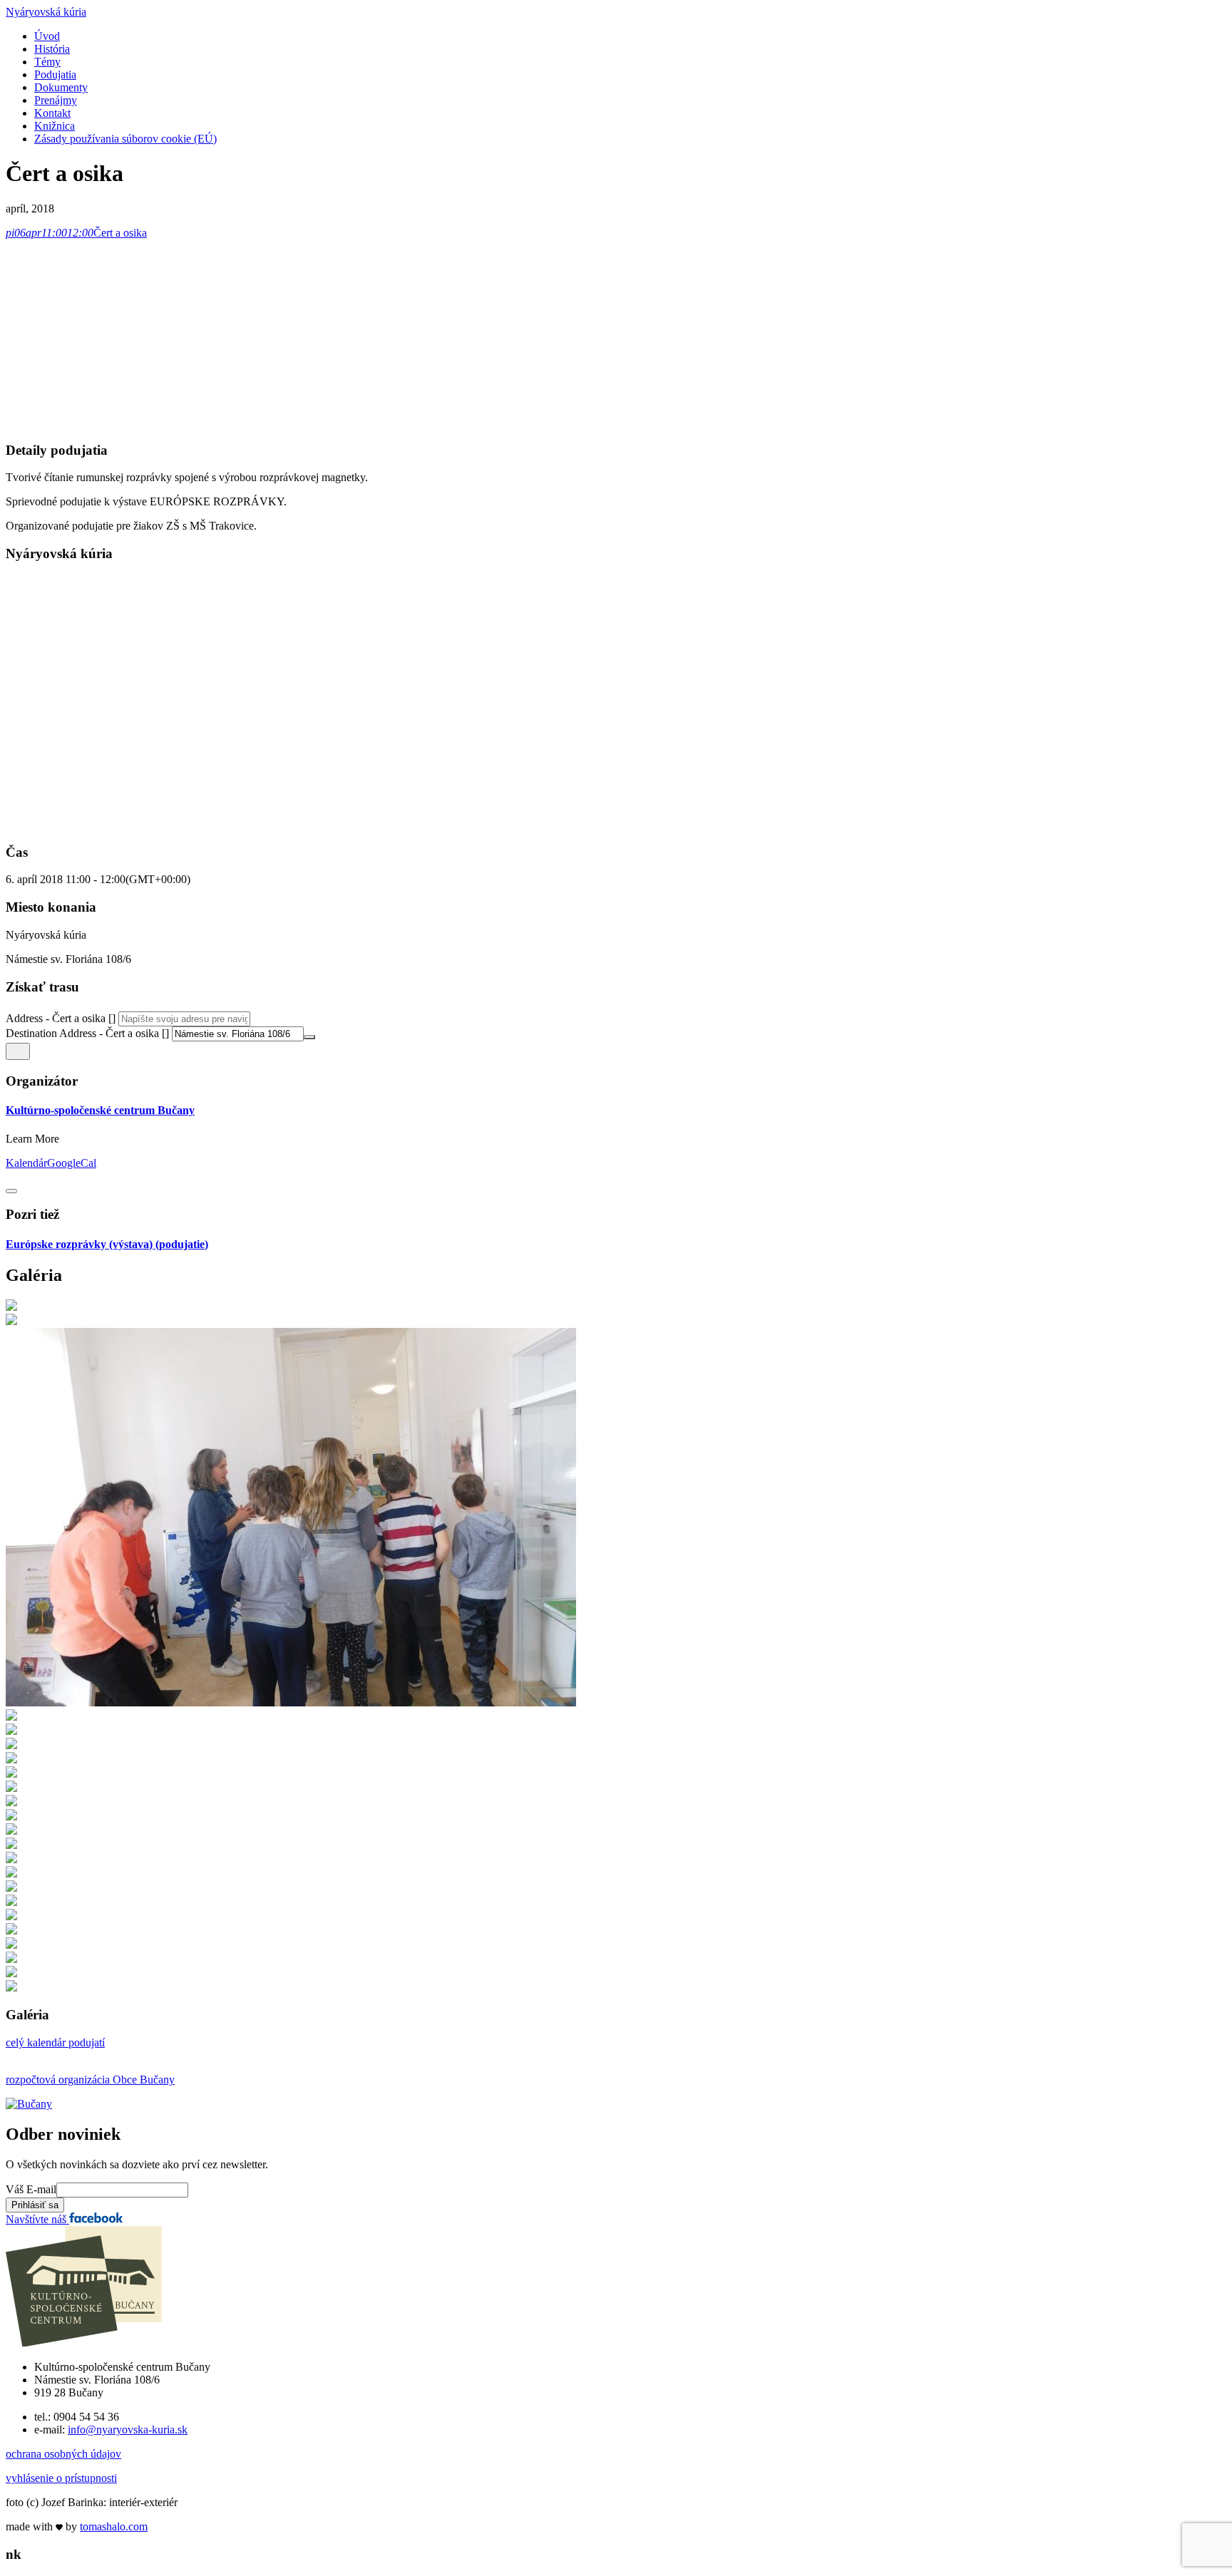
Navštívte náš (37, 2219)
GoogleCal (72, 1163)
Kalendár (26, 1163)
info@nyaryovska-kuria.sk (128, 2430)
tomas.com (114, 2526)
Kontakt (52, 113)
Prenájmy (56, 100)
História (52, 49)
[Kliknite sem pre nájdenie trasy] (18, 1051)
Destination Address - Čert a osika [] (87, 1033)
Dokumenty (61, 87)
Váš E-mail (31, 2189)
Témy (47, 62)
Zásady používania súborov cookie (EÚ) (125, 139)
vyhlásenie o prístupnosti (61, 2478)
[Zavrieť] (11, 1191)
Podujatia (55, 74)
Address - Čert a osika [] (61, 1018)
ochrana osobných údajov (63, 2454)
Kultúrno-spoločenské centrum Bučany (100, 1110)
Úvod (47, 36)
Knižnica (55, 126)
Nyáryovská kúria (46, 12)
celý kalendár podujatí (55, 2042)
